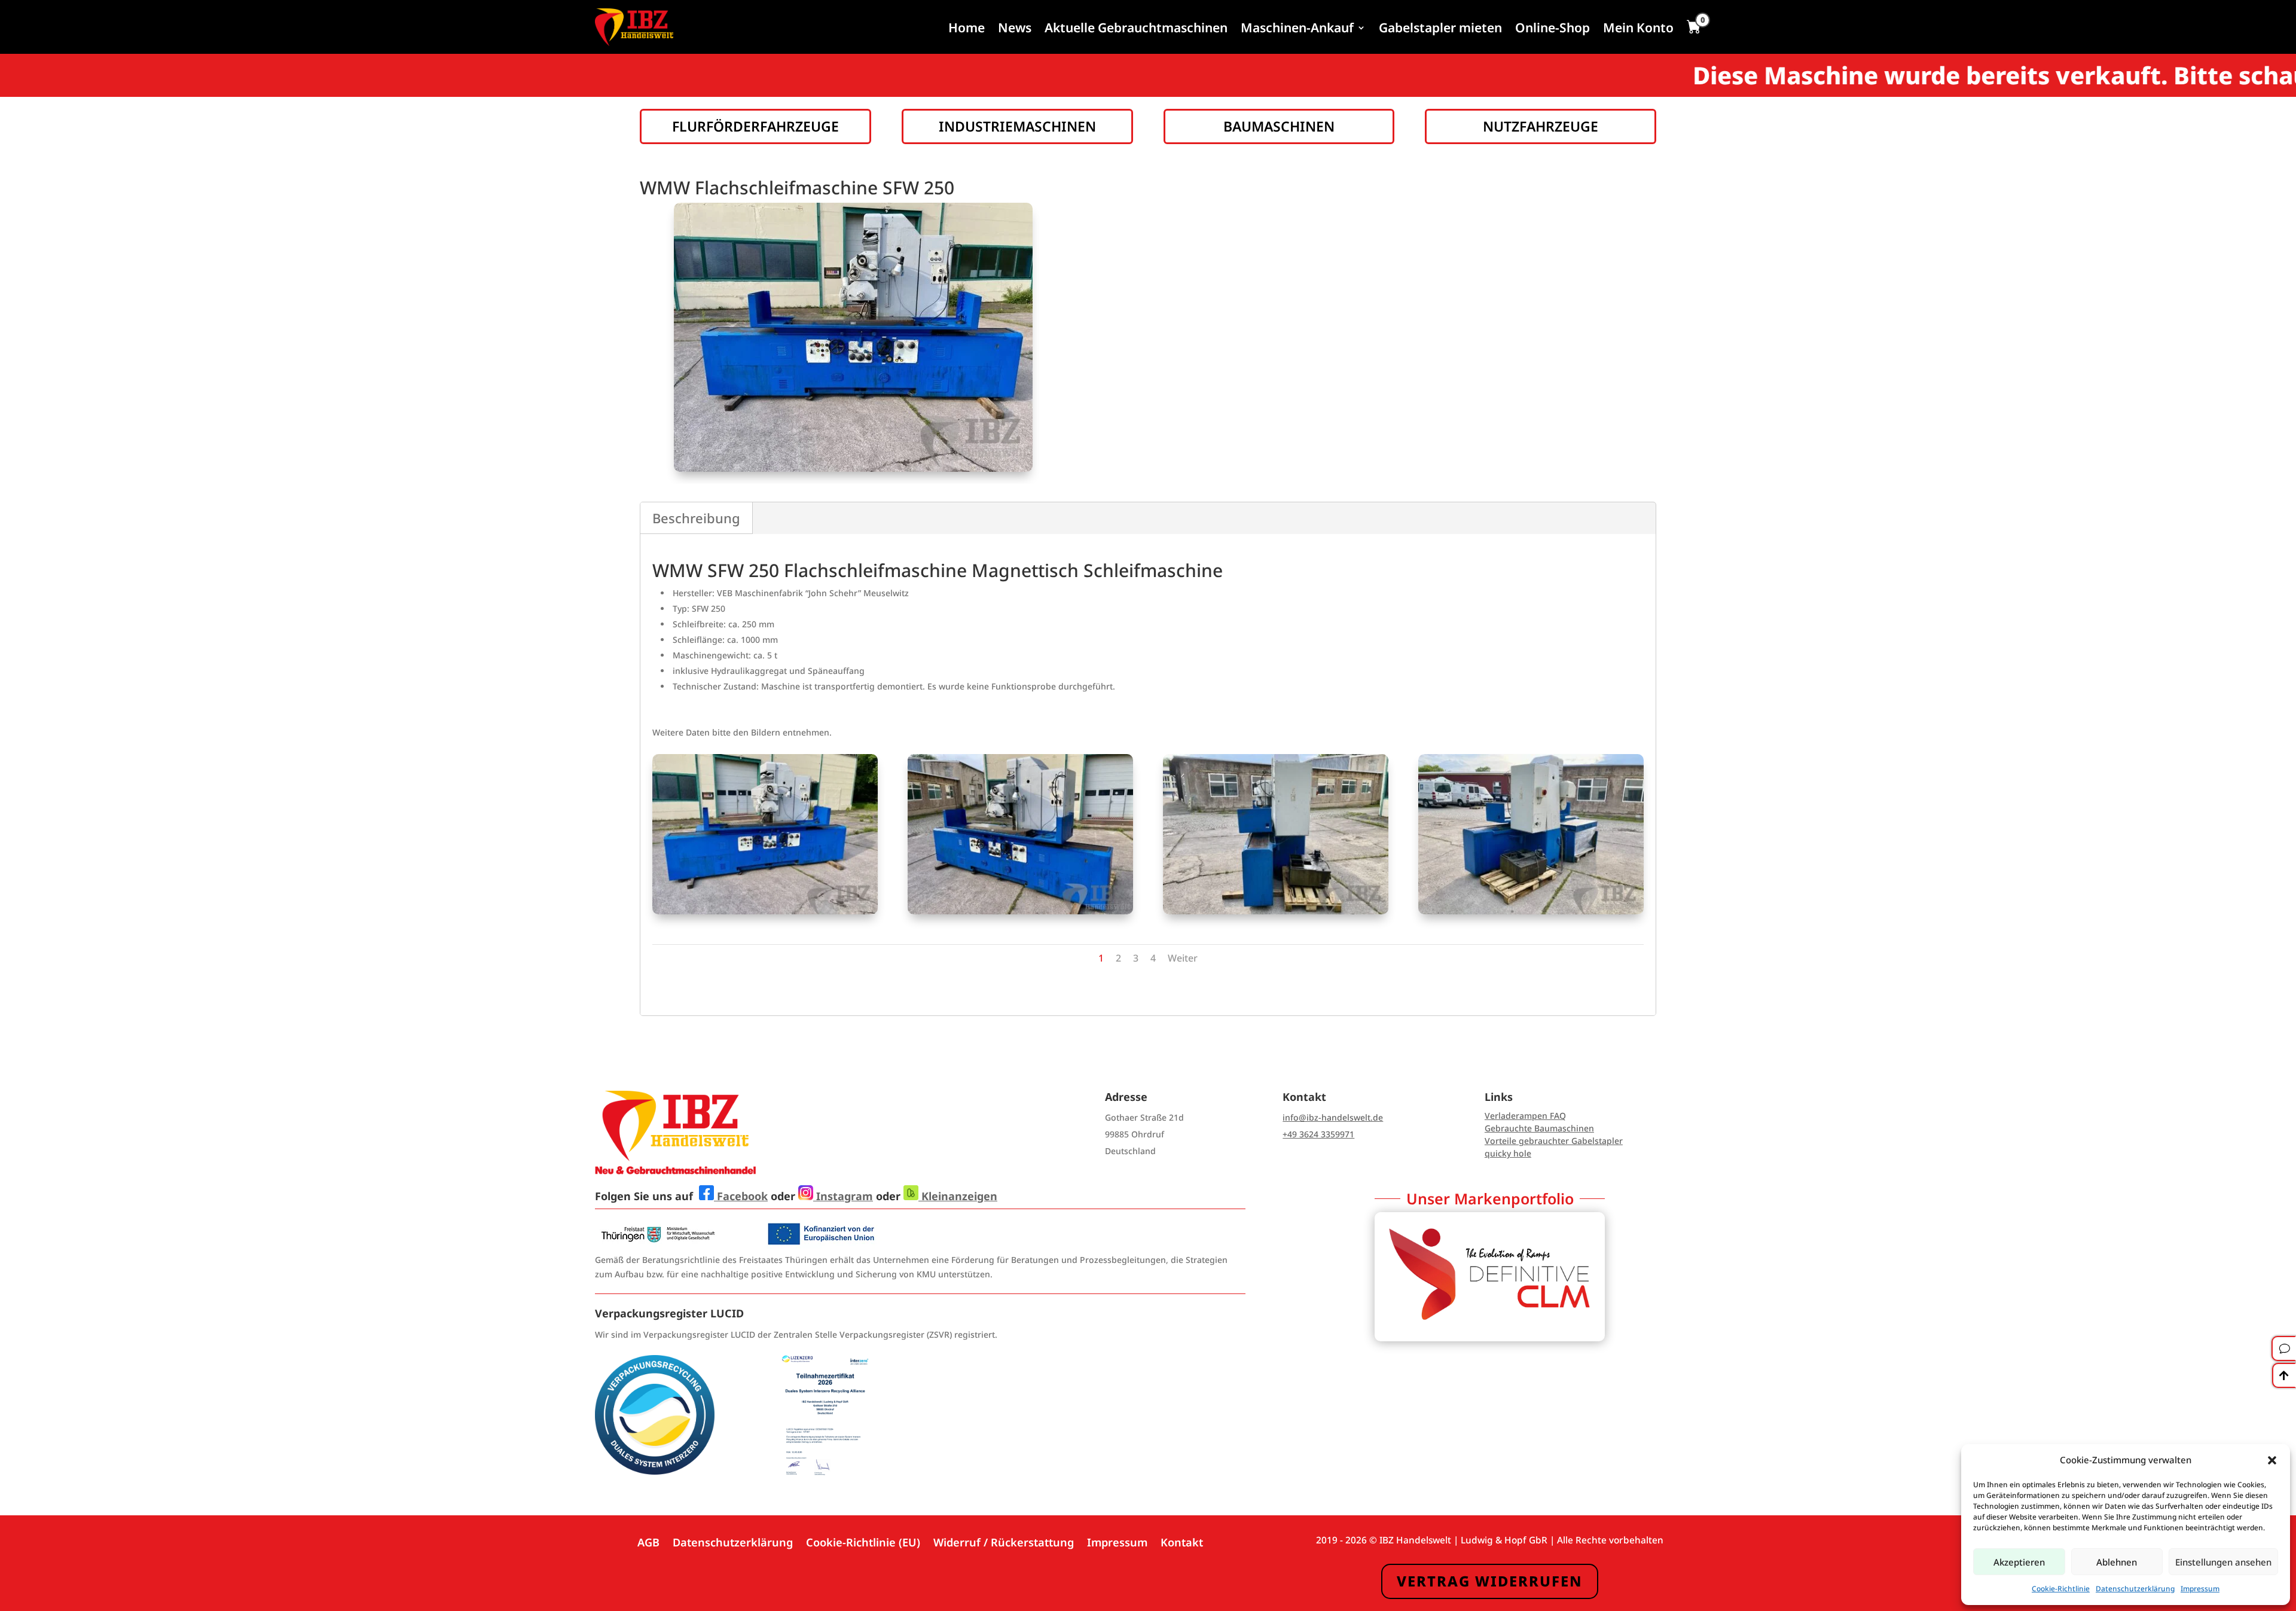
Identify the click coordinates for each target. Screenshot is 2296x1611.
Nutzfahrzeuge (1541, 126)
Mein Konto (1638, 28)
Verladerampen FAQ (1525, 1116)
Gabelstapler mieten (1440, 28)
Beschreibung (696, 518)
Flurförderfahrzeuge (755, 126)
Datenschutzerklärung (2135, 1589)
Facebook (741, 1196)
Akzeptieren (2019, 1562)
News (1015, 28)
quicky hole (1508, 1153)
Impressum (2200, 1589)
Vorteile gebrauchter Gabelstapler (1554, 1141)
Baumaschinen (1279, 126)
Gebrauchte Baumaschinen (1539, 1128)
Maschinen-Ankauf (1297, 28)
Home (967, 28)
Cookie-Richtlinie (2061, 1589)
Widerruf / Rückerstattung (1004, 1541)
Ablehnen (2117, 1562)
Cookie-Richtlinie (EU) (863, 1541)
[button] (2272, 1460)
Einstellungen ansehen (2223, 1562)
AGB (648, 1541)
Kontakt (1182, 1541)
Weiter (1183, 958)
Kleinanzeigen (958, 1196)
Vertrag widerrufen (1490, 1581)
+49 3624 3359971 (1318, 1134)
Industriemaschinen (1017, 126)
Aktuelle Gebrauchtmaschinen (1136, 28)
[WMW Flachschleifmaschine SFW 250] (765, 911)
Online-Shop (1552, 28)
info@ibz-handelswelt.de (1333, 1117)
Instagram (843, 1196)
